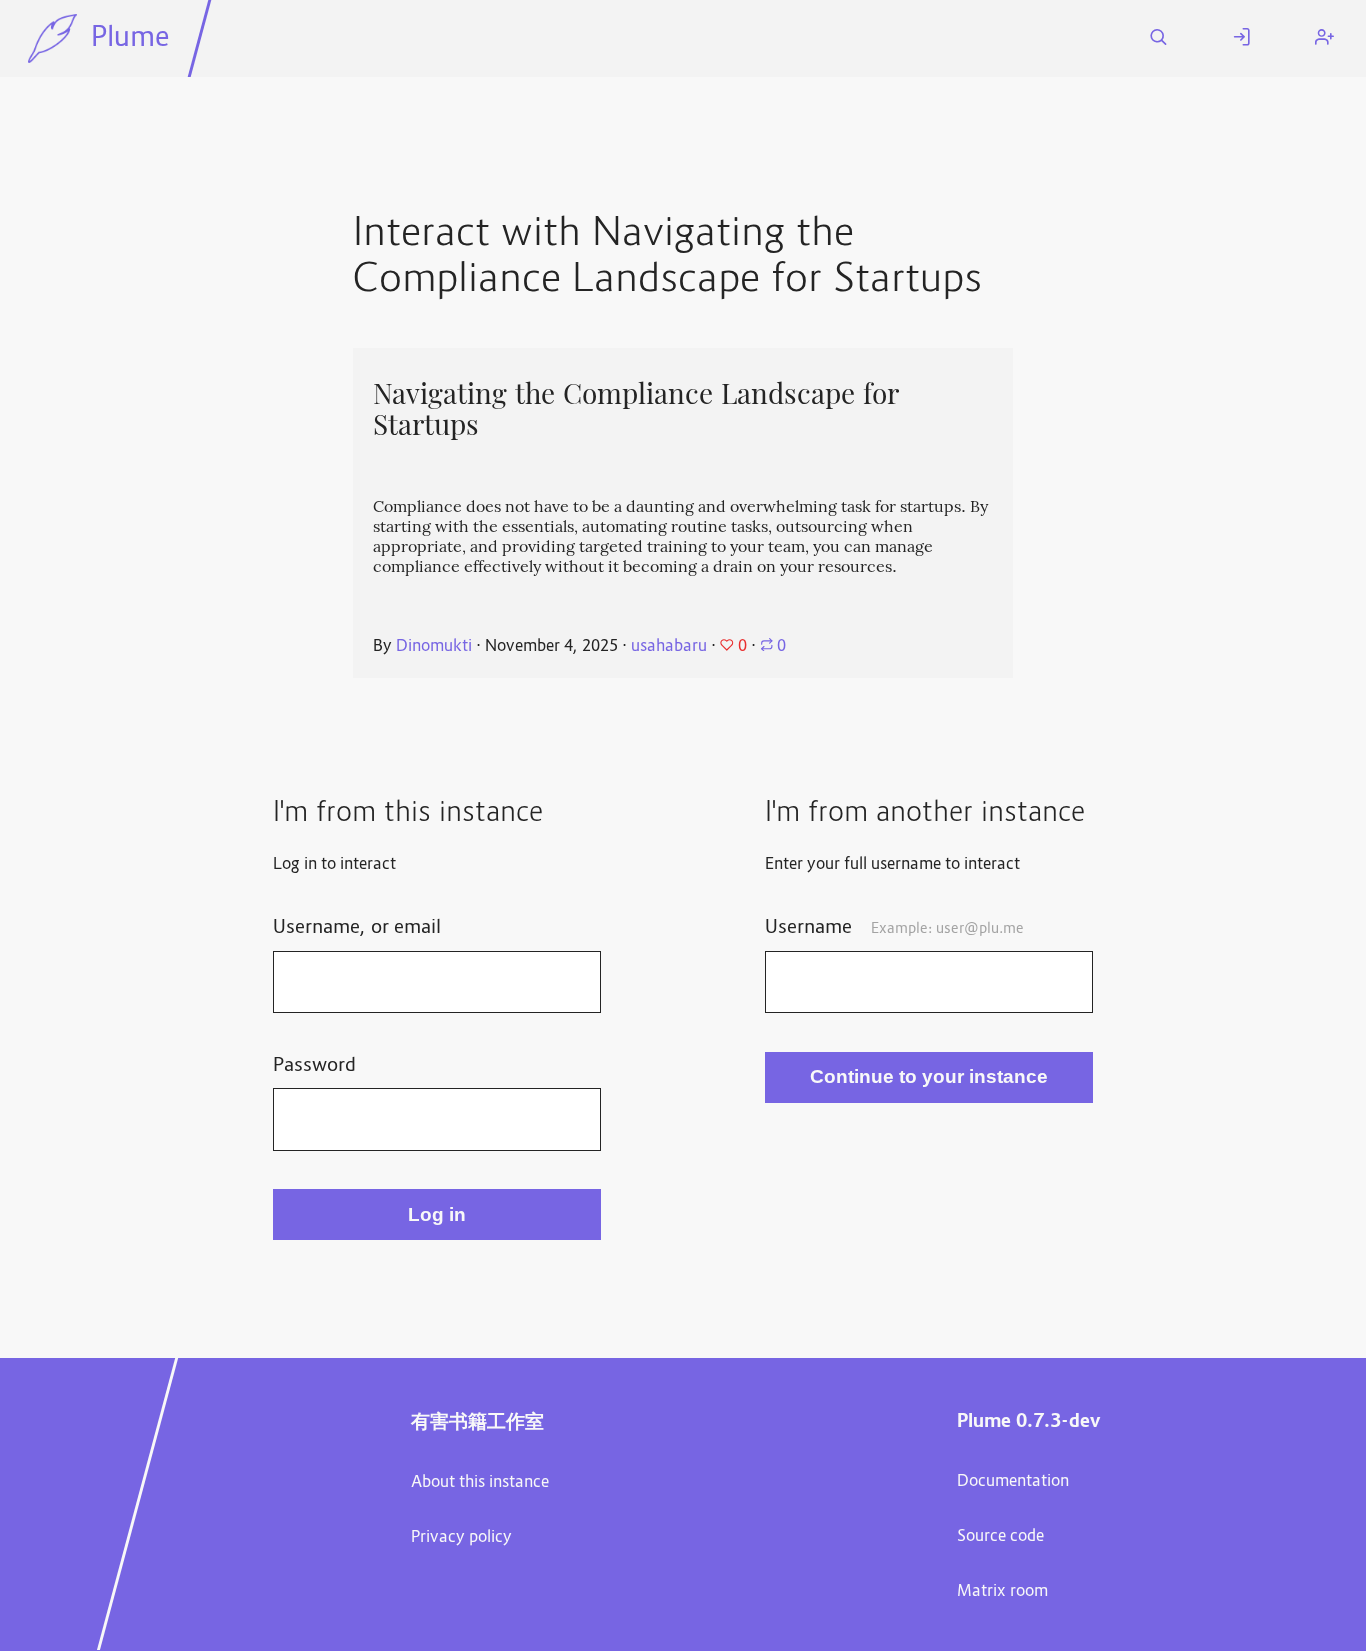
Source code (1000, 1537)
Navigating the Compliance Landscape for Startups (636, 409)
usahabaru (669, 647)
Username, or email (357, 928)
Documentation (1013, 1482)
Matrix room (1002, 1592)
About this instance (480, 1483)
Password (314, 1066)
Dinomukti (434, 647)
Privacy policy (461, 1538)
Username (894, 928)
